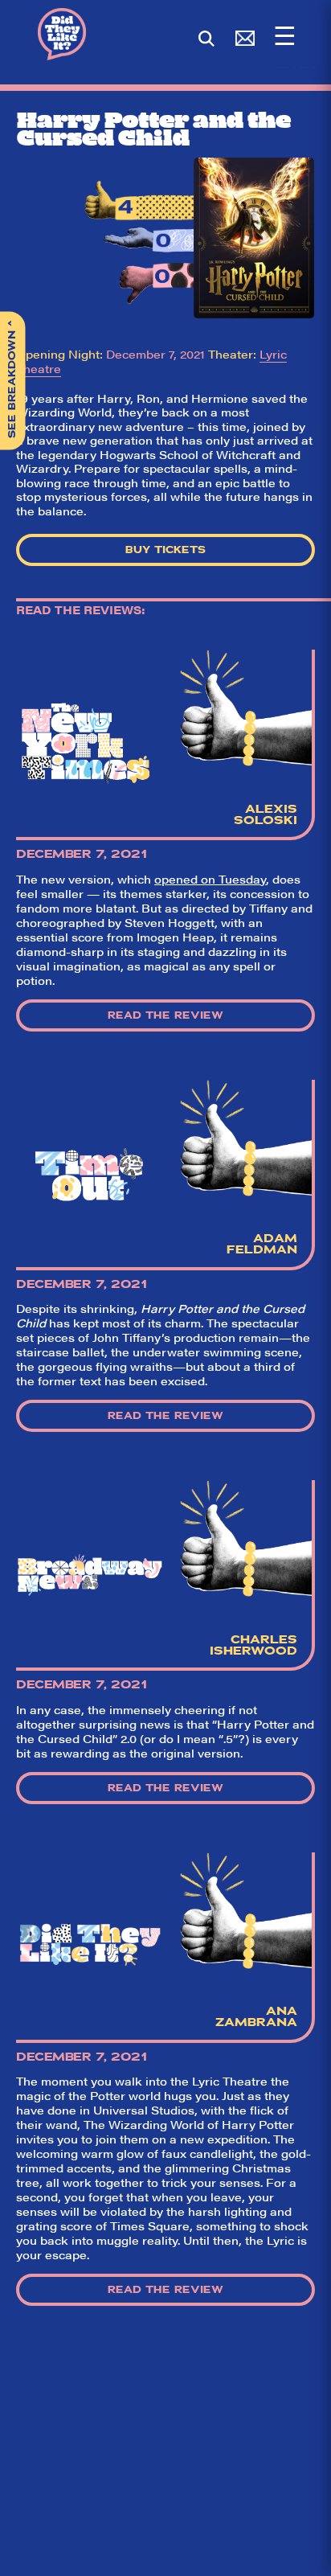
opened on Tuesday (210, 879)
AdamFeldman (262, 1244)
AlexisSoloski (266, 814)
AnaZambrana (256, 2016)
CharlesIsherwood (253, 1645)
